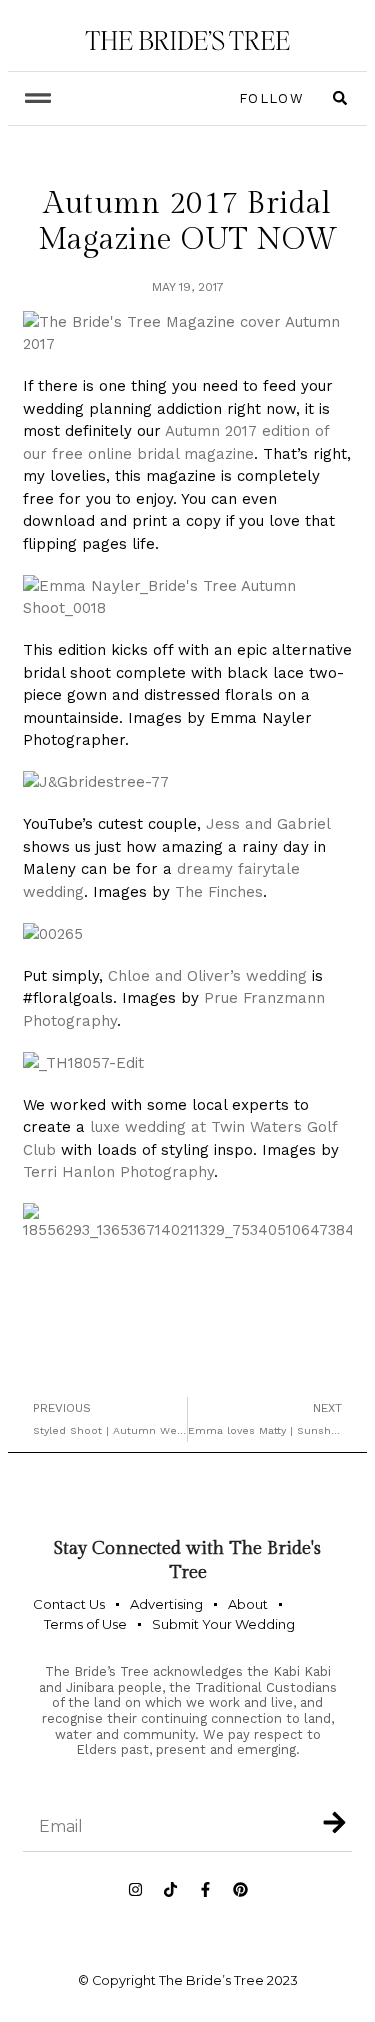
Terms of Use (85, 1624)
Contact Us (69, 1604)
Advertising (166, 1604)
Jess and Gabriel (268, 824)
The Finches (219, 892)
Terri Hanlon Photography (118, 1172)
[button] (37, 98)
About (248, 1604)
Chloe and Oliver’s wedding (207, 976)
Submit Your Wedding (223, 1624)
